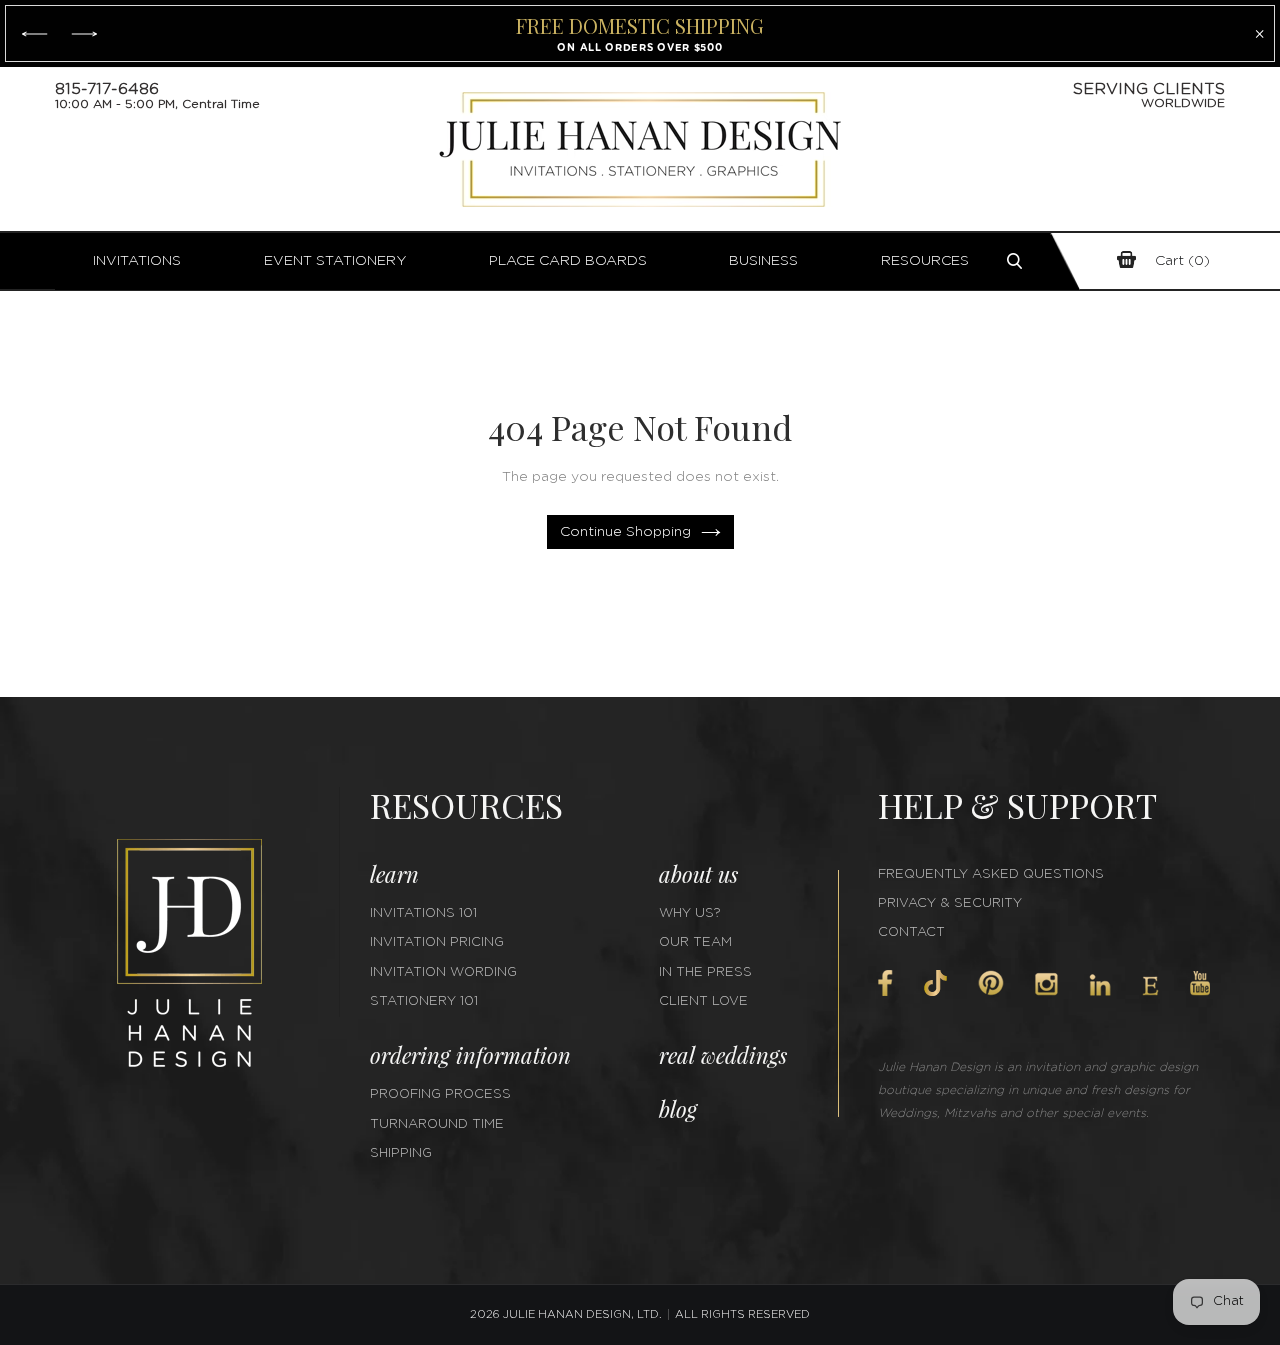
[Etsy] (1150, 986)
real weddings (723, 1055)
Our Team (695, 942)
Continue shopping (625, 532)
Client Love (703, 1001)
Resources (925, 261)
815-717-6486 (107, 89)
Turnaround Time (437, 1124)
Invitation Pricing (437, 942)
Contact (911, 932)
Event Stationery (335, 261)
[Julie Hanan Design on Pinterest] (991, 983)
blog (678, 1109)
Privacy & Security (950, 903)
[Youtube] (1200, 983)
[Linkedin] (1100, 985)
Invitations (137, 261)
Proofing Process (440, 1094)
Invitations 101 (423, 913)
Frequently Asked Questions (991, 874)
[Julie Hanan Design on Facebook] (885, 983)
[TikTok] (935, 983)
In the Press (705, 972)
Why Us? (690, 913)
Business (763, 261)
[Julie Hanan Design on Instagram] (1046, 984)
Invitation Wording (443, 972)
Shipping (401, 1153)
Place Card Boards (568, 261)
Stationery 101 (424, 1001)
